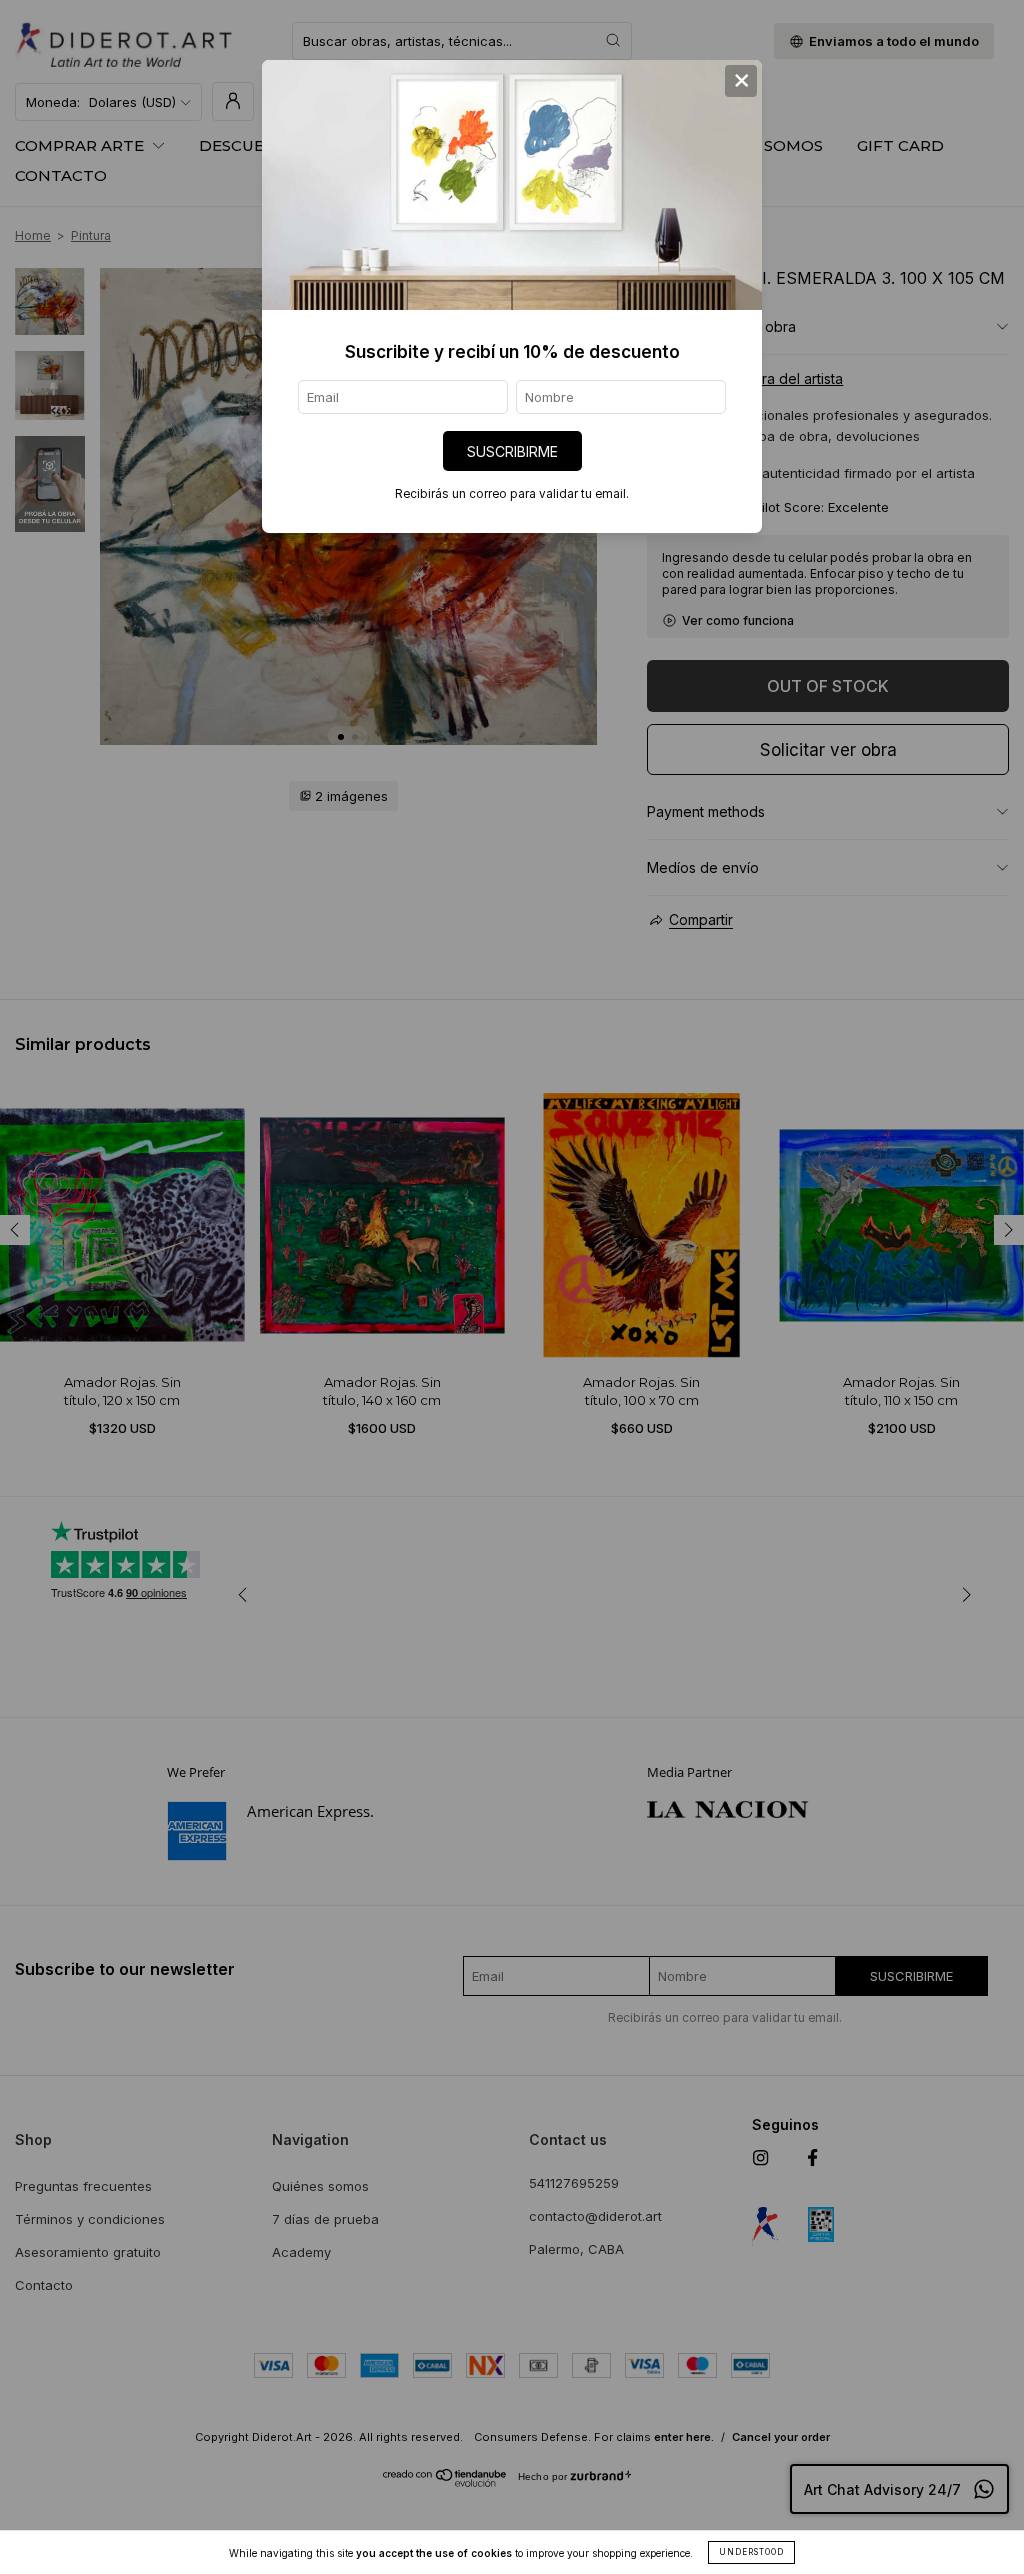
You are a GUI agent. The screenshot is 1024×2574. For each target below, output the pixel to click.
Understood (751, 2552)
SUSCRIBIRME (512, 451)
